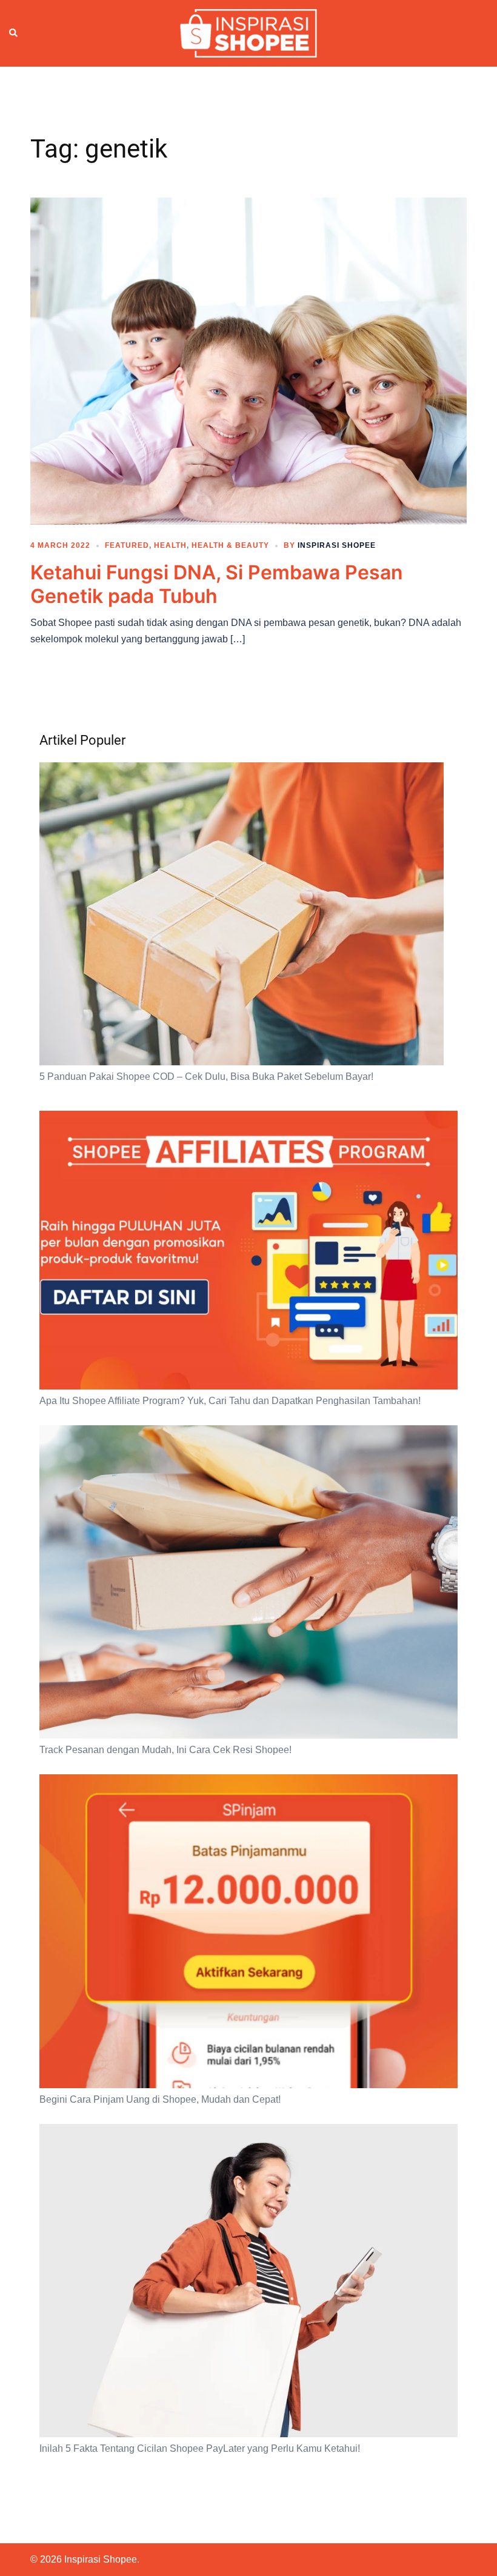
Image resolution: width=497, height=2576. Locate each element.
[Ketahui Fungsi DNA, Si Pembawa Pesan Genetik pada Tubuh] (248, 361)
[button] (14, 33)
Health (170, 545)
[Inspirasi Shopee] (248, 33)
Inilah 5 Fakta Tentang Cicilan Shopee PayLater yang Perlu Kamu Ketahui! (200, 2448)
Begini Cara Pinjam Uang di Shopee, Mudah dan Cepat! (160, 2099)
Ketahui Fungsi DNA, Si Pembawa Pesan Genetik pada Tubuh (217, 584)
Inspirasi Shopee (337, 545)
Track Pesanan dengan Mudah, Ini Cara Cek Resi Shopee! (165, 1750)
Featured (127, 545)
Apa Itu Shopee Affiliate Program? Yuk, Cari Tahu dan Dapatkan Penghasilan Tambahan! (230, 1401)
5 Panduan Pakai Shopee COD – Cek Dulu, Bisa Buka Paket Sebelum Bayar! (206, 1077)
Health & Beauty (230, 545)
